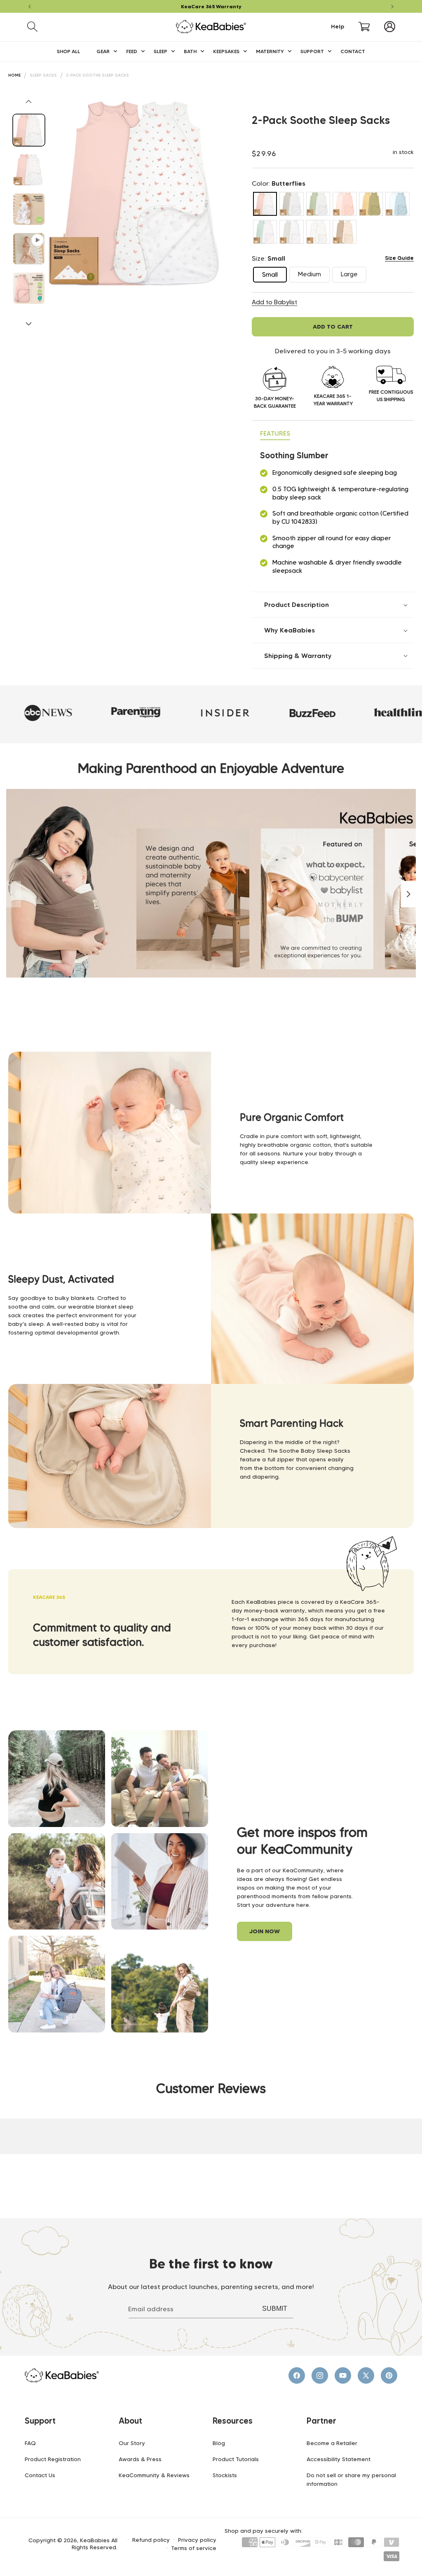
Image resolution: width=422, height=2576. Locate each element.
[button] (32, 27)
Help (338, 27)
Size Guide (399, 258)
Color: (279, 183)
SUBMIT (275, 2309)
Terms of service (194, 2548)
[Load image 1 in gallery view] (29, 130)
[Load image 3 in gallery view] (29, 209)
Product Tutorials (236, 2459)
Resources (233, 2421)
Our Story (132, 2443)
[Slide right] (29, 324)
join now (265, 1931)
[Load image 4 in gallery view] (29, 288)
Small (274, 276)
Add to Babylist (274, 302)
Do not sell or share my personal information (351, 2479)
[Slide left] (29, 101)
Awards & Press (140, 2459)
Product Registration (53, 2459)
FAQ (30, 2443)
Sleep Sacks (43, 75)
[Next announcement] (392, 7)
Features (275, 433)
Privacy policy (197, 2540)
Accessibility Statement (339, 2459)
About (130, 2421)
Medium (314, 276)
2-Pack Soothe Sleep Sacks (97, 75)
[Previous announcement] (30, 7)
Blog (219, 2443)
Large (354, 276)
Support (40, 2421)
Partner (321, 2421)
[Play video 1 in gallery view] (29, 249)
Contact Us (40, 2475)
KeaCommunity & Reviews (154, 2475)
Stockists (225, 2475)
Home (14, 75)
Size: (268, 258)
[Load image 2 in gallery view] (29, 170)
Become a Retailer (332, 2443)
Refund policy (151, 2540)
